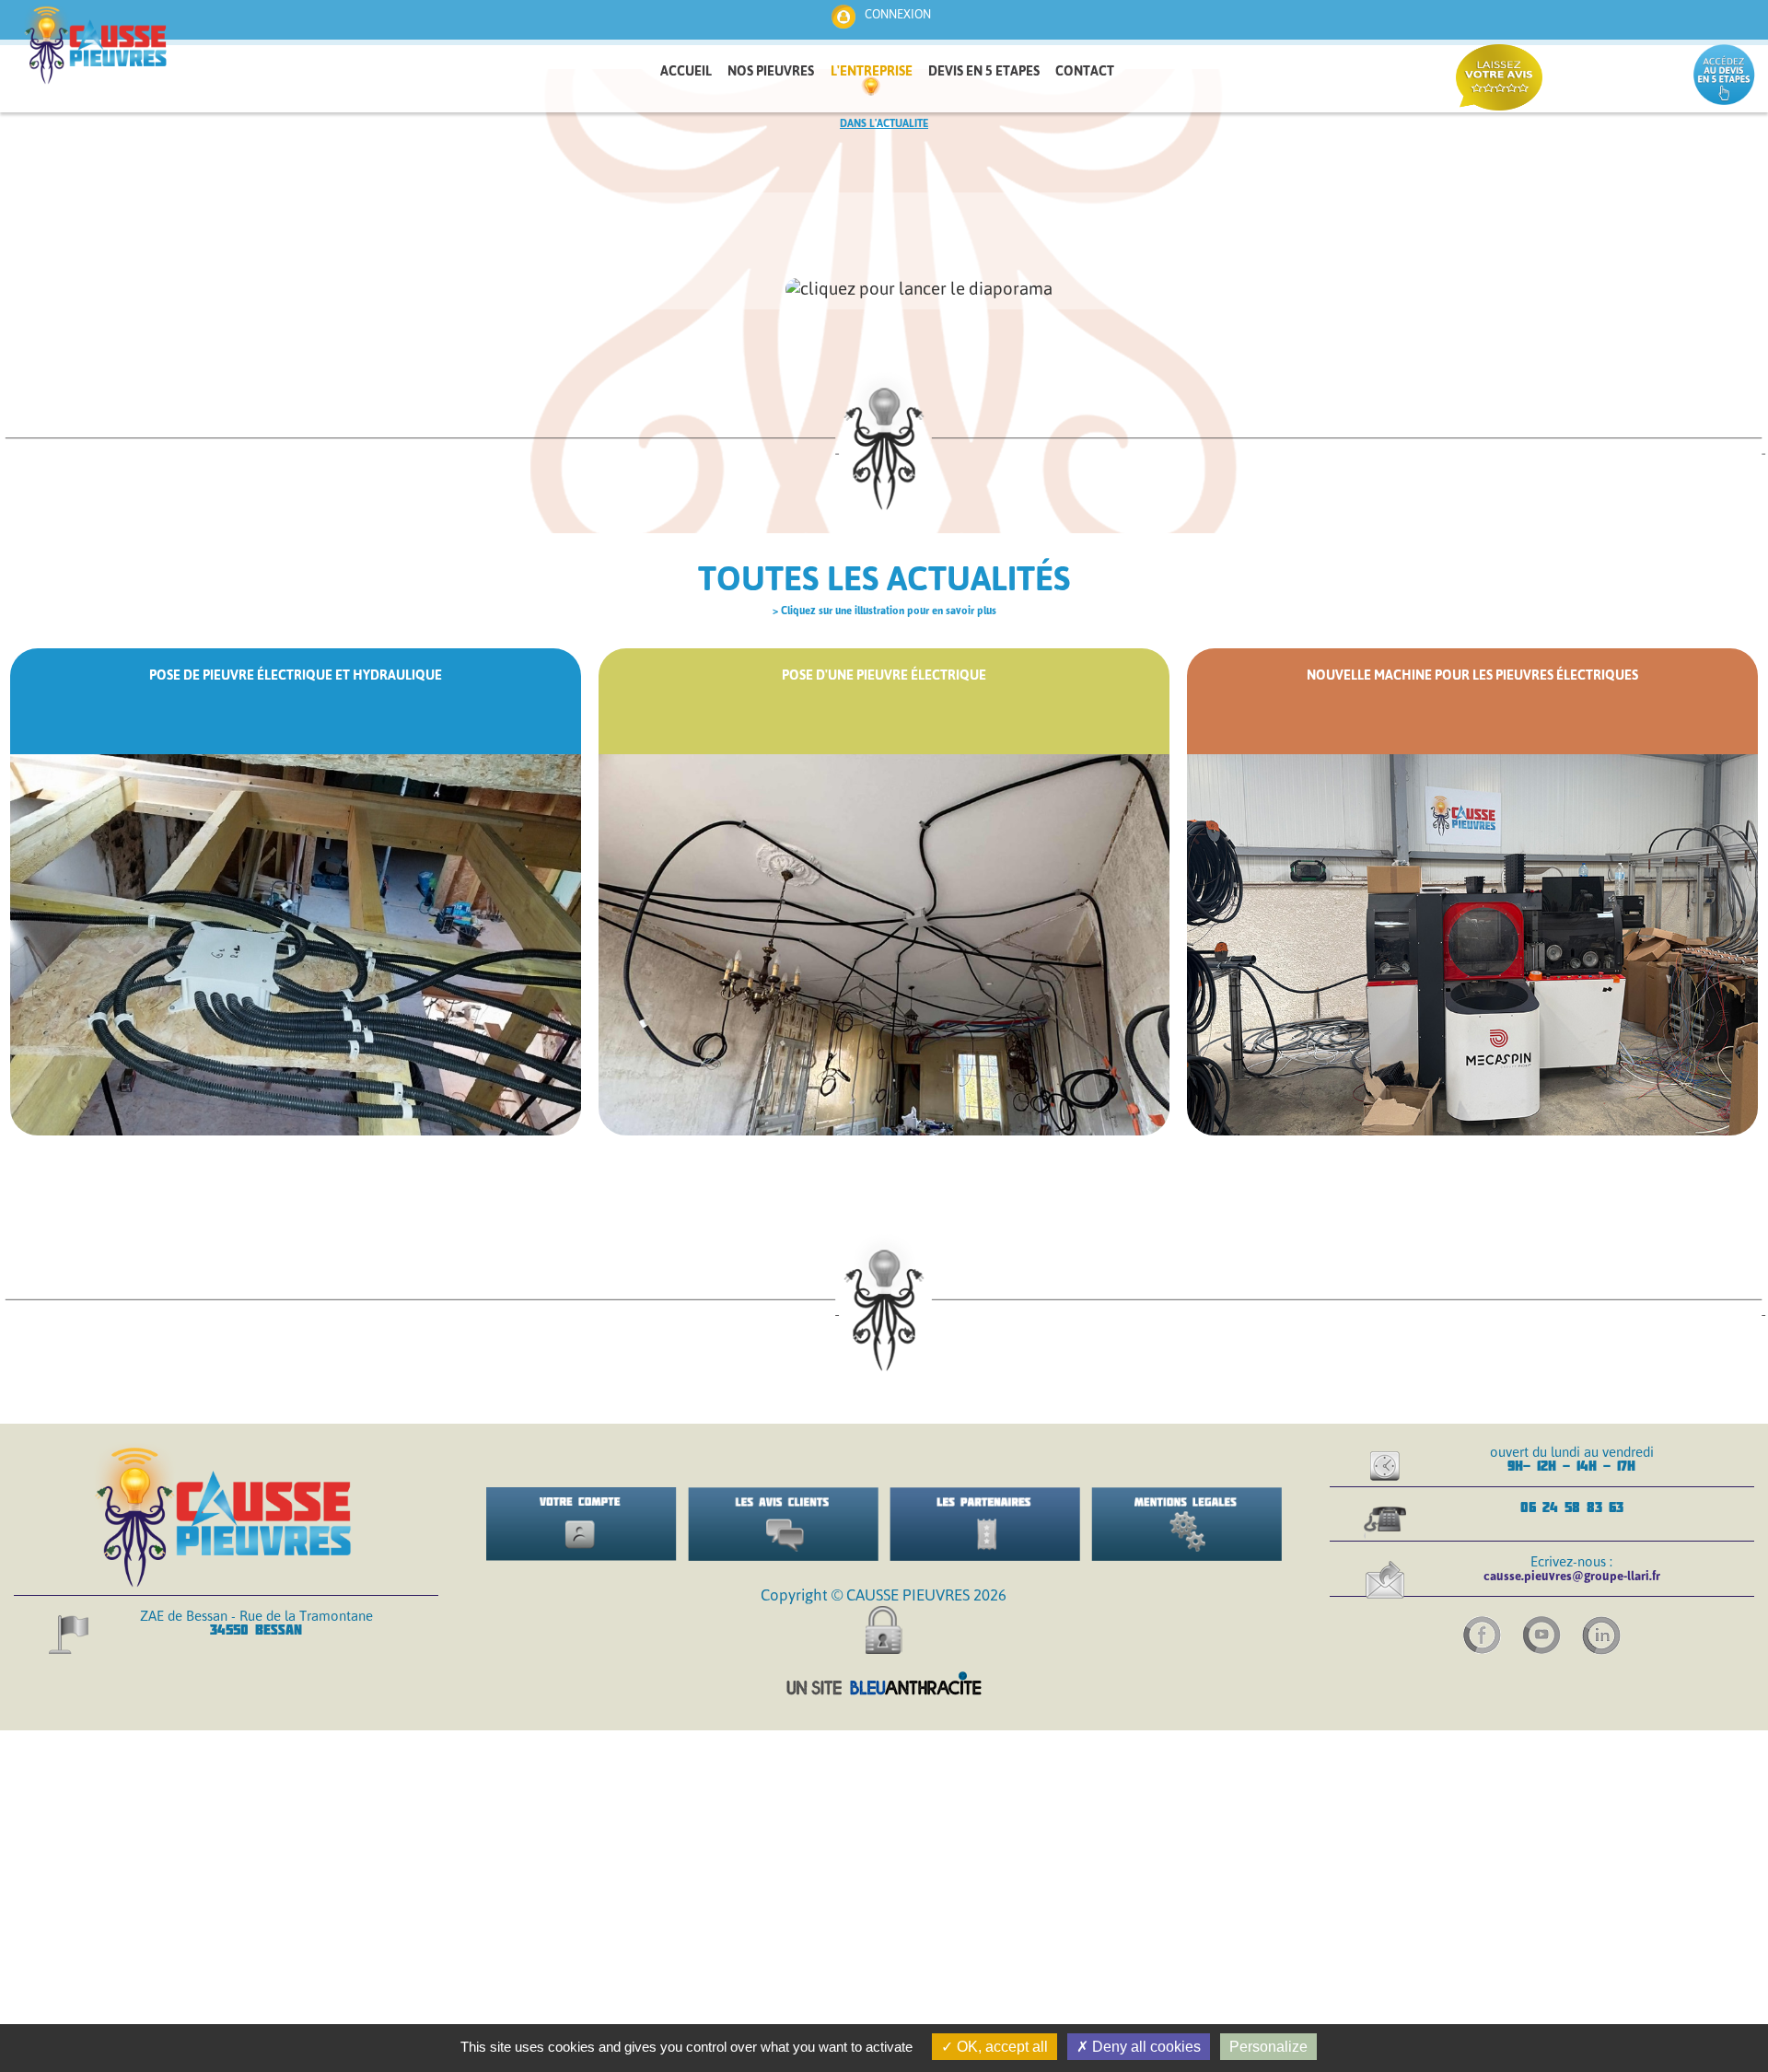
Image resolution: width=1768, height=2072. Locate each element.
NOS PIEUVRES (771, 71)
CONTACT (1085, 71)
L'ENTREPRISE (872, 71)
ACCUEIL (686, 71)
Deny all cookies (1145, 2047)
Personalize (1268, 2047)
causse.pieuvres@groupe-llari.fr (1572, 1576)
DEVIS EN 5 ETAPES (984, 71)
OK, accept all (1000, 2047)
